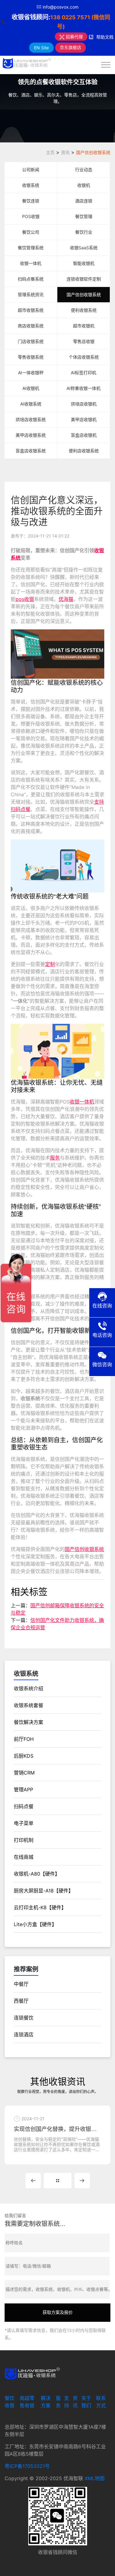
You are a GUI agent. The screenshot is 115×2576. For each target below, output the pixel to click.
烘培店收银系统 (31, 419)
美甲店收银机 (84, 419)
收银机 (84, 185)
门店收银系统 (31, 341)
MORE (58, 2181)
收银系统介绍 (29, 1688)
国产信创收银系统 (93, 152)
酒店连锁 (84, 201)
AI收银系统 (31, 404)
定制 (50, 964)
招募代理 (74, 37)
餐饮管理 (84, 216)
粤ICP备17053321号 (27, 2466)
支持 (99, 802)
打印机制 (24, 1840)
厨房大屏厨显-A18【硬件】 (44, 1891)
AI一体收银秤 (31, 373)
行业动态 (84, 170)
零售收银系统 (31, 357)
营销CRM (24, 1773)
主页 (50, 152)
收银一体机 (31, 263)
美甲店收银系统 (31, 435)
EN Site (41, 48)
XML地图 (95, 2478)
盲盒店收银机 (84, 435)
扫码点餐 (21, 809)
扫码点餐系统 (31, 279)
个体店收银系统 (84, 357)
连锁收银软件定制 (84, 279)
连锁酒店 (24, 2035)
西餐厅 (21, 2001)
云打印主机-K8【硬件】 (40, 1907)
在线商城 (24, 1857)
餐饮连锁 (31, 201)
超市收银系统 (31, 310)
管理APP (23, 1790)
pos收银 (25, 599)
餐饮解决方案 (29, 1722)
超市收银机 (84, 326)
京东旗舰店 (71, 47)
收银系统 (31, 185)
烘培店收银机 (84, 404)
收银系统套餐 (29, 1705)
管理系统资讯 (31, 294)
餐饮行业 (84, 232)
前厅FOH (24, 1739)
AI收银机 (31, 388)
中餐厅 (21, 1984)
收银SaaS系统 (84, 248)
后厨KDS (24, 1756)
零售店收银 (84, 341)
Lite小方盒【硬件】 (35, 1924)
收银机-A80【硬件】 (37, 1874)
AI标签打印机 (84, 373)
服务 (55, 1158)
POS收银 (31, 216)
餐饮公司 (31, 232)
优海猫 (66, 599)
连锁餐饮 (24, 2018)
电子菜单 (24, 1823)
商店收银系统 (31, 326)
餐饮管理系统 (31, 248)
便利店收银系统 (84, 451)
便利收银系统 (84, 310)
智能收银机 (84, 263)
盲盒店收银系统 (31, 451)
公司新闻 (31, 170)
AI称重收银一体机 (84, 388)
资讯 (65, 152)
